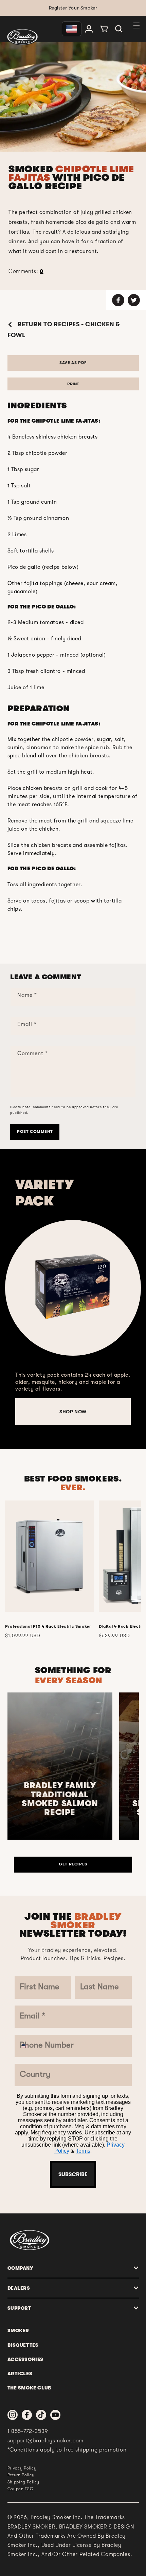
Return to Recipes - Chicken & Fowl (64, 330)
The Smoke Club (29, 2388)
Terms (83, 2151)
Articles (20, 2374)
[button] (119, 29)
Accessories (26, 2359)
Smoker (19, 2330)
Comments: (26, 271)
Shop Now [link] (73, 1412)
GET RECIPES (73, 1864)
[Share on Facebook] (118, 300)
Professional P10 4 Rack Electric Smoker (48, 1626)
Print (73, 384)
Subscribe (73, 2174)
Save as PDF (73, 363)
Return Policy (21, 2475)
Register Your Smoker (73, 8)
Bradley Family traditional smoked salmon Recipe (60, 1799)
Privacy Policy (22, 2468)
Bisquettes (23, 2345)
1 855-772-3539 (28, 2431)
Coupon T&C (20, 2489)
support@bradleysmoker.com (46, 2441)
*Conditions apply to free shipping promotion (67, 2450)
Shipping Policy (24, 2482)
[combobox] (29, 2046)
